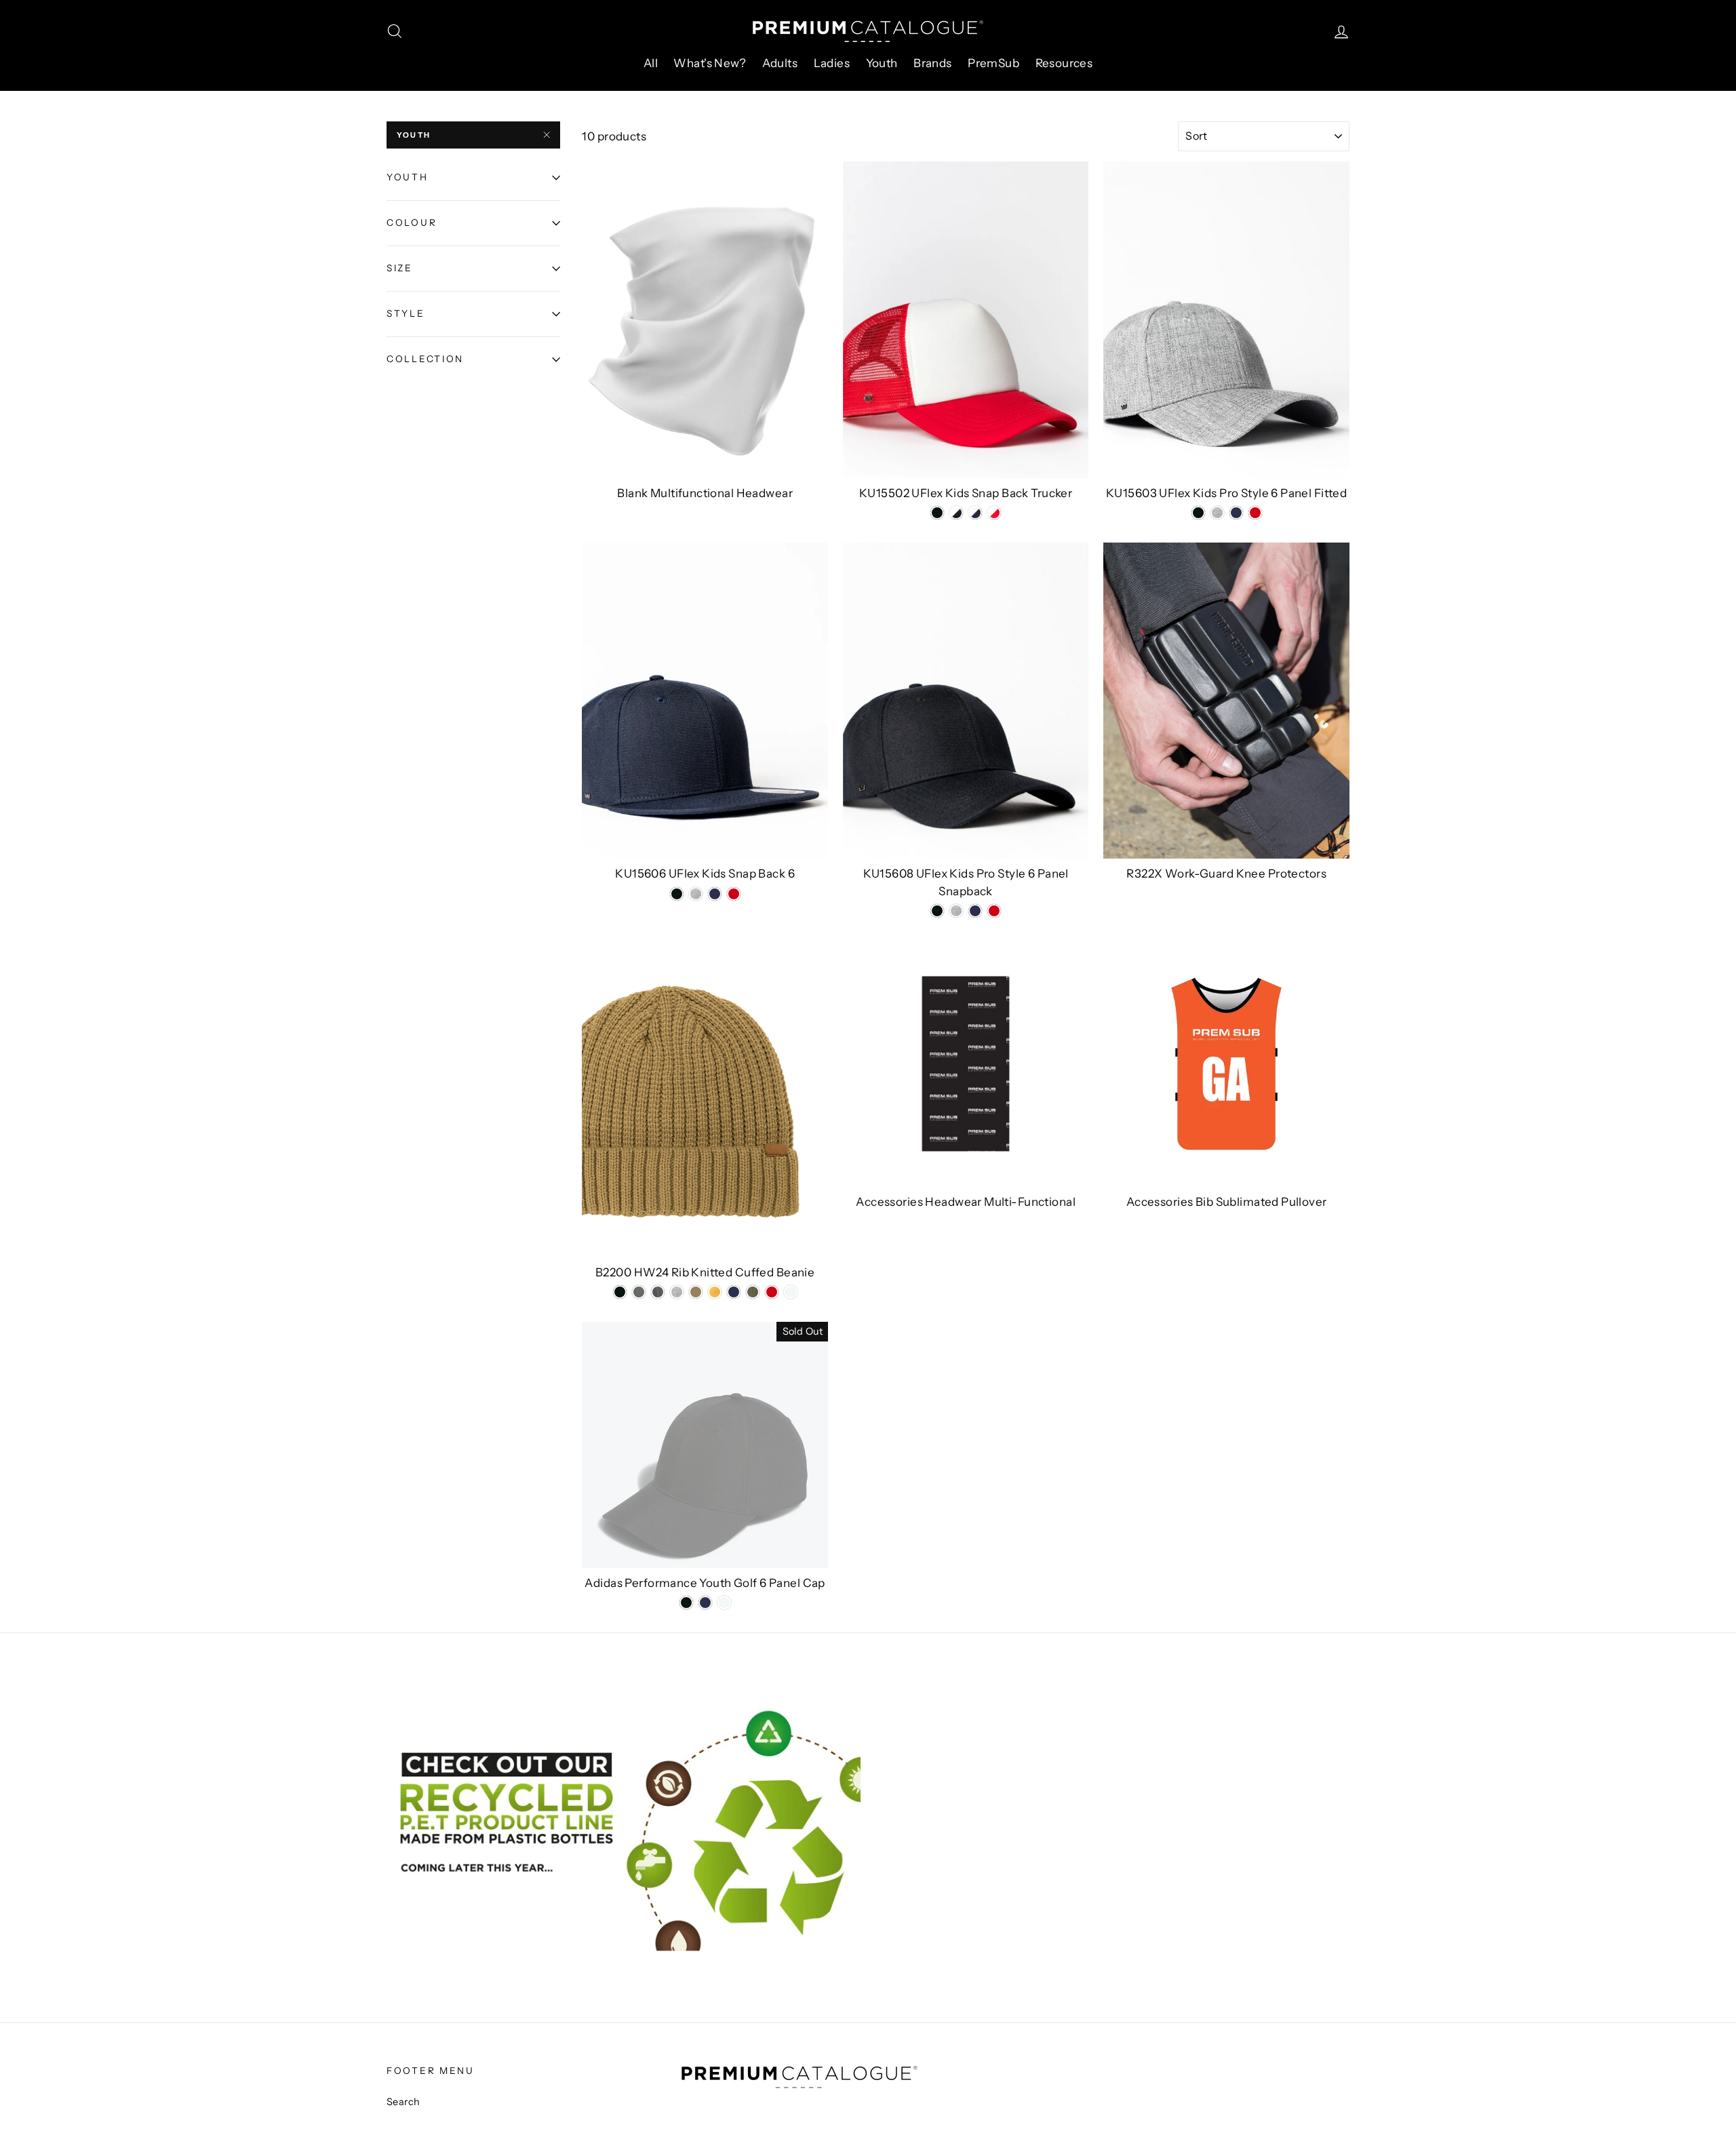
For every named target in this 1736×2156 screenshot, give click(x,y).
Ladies (832, 63)
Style (406, 313)
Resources (1064, 63)
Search (403, 2102)
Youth (882, 63)
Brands (933, 63)
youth (414, 135)
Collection (425, 359)
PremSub (993, 63)
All (651, 63)
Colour (412, 222)
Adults (780, 63)
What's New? (710, 63)
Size (400, 268)
